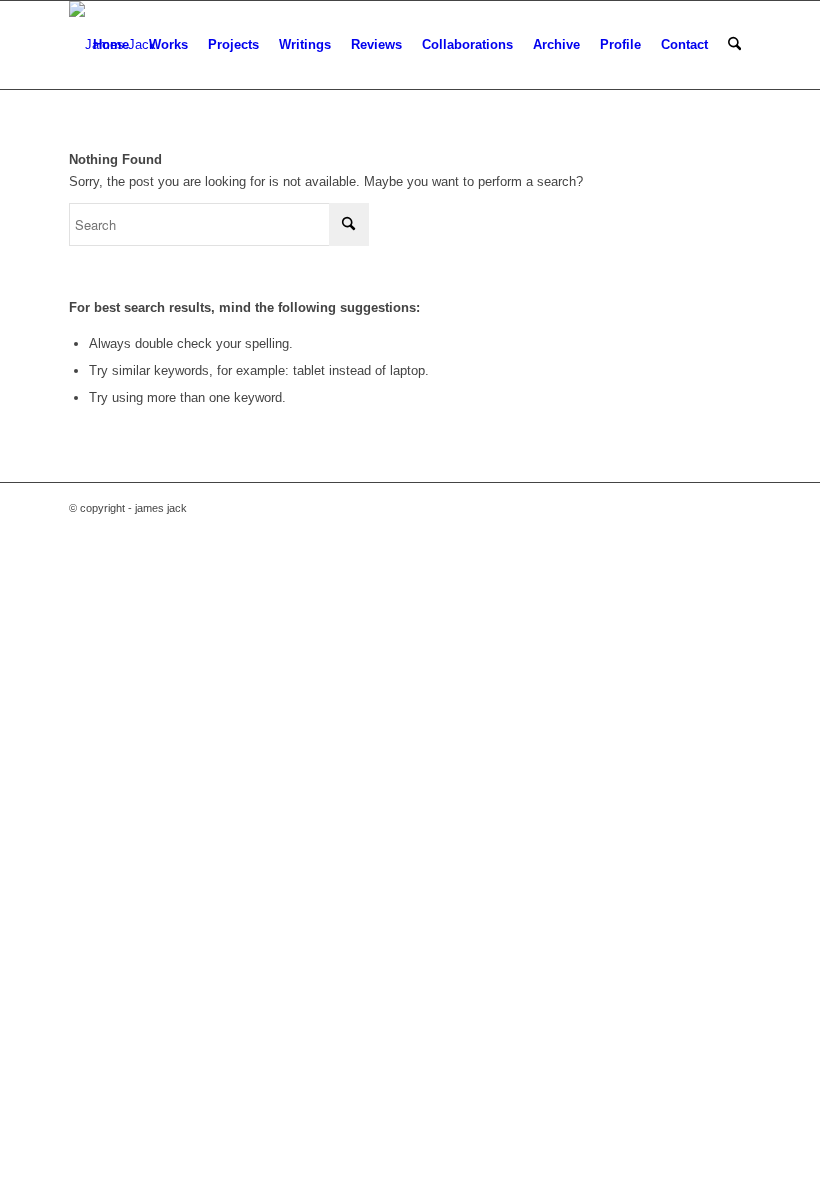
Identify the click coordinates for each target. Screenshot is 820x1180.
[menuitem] (111, 45)
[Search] (734, 45)
